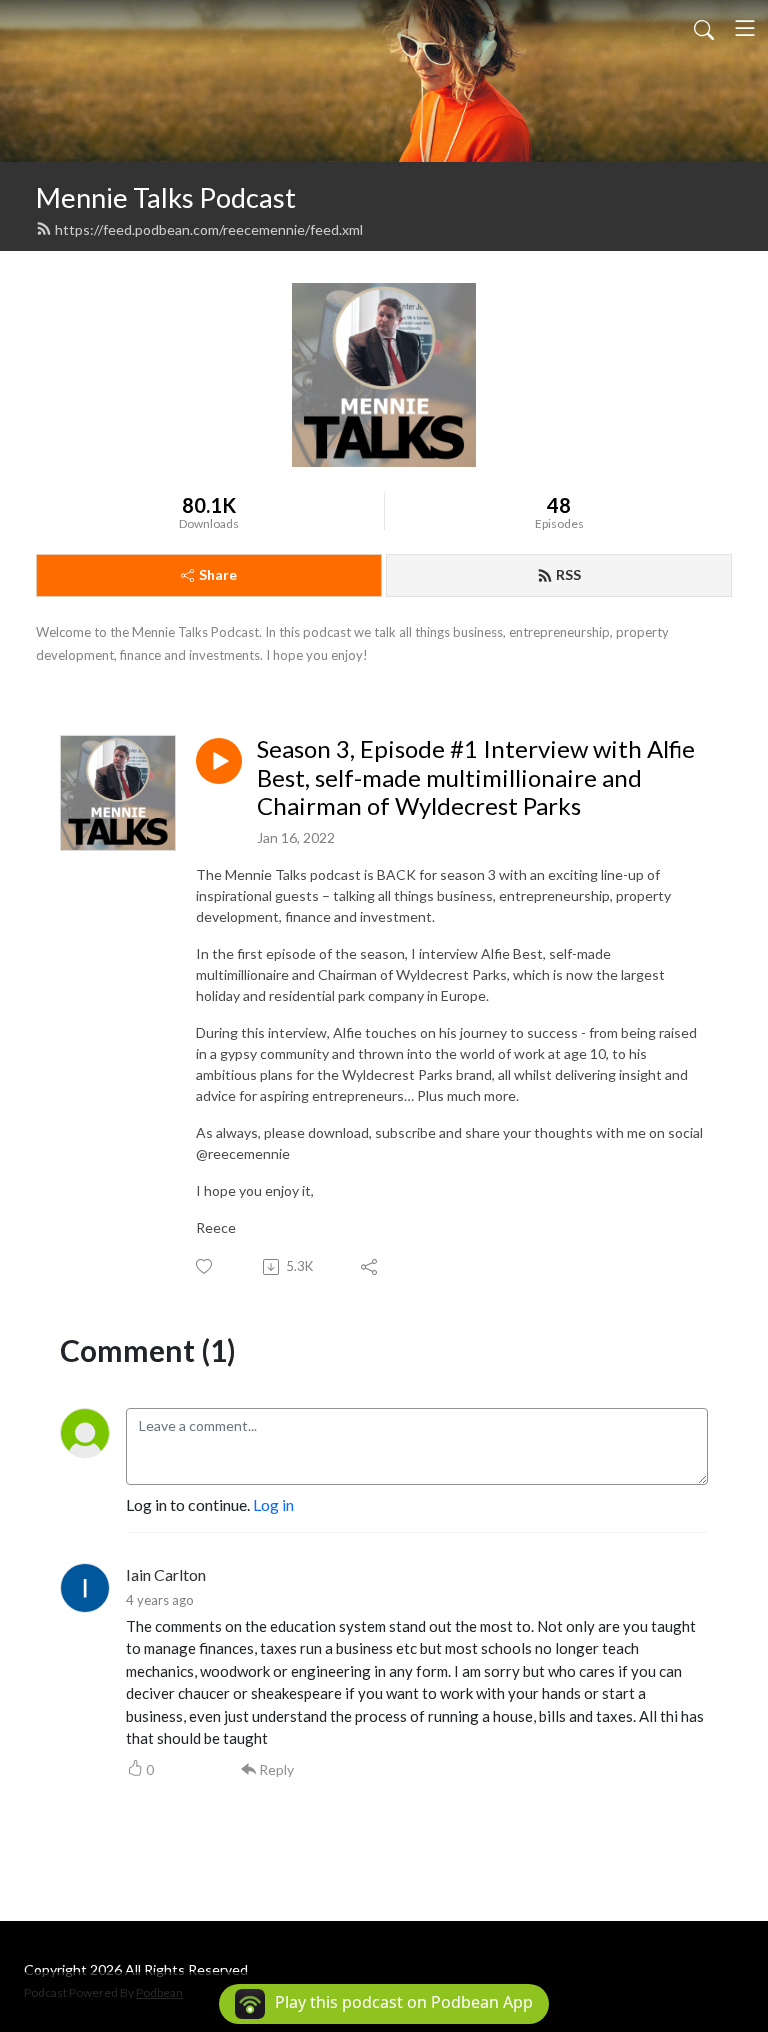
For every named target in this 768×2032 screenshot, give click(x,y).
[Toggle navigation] (745, 28)
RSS (568, 574)
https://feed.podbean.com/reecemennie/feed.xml (209, 229)
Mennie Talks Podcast (166, 197)
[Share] (370, 1267)
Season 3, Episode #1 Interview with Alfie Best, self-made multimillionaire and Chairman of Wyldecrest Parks (476, 778)
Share (218, 574)
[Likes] (205, 1266)
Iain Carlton (166, 1574)
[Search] (704, 28)
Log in (273, 1504)
